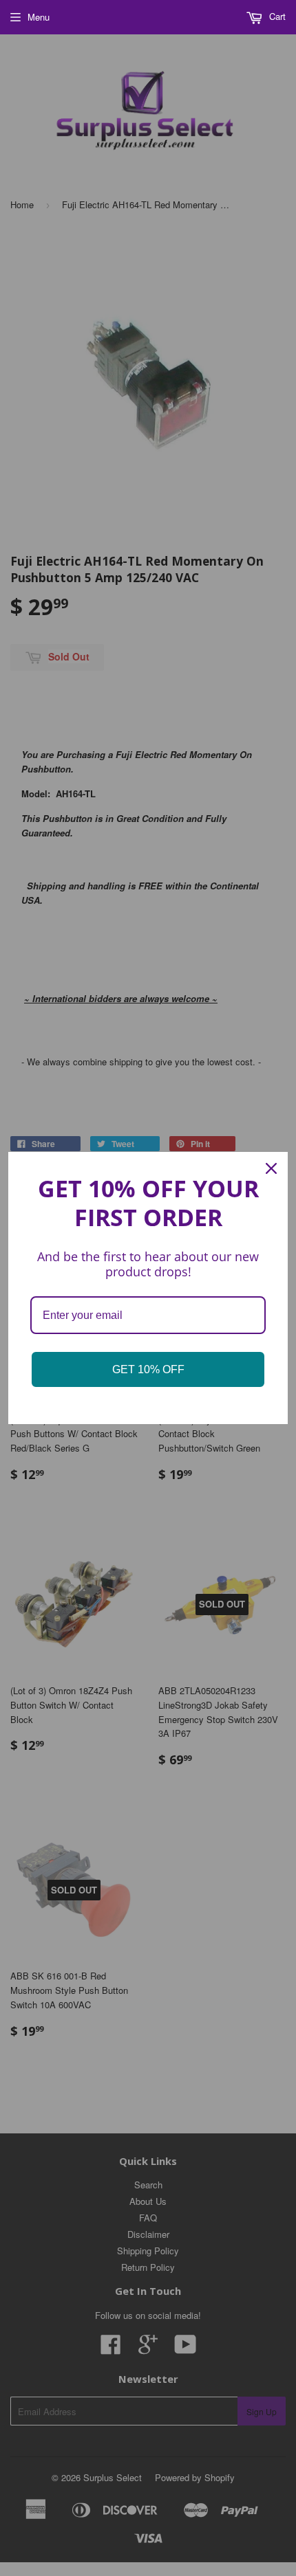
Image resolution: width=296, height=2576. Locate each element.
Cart (276, 16)
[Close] (271, 1168)
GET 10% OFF (148, 1369)
